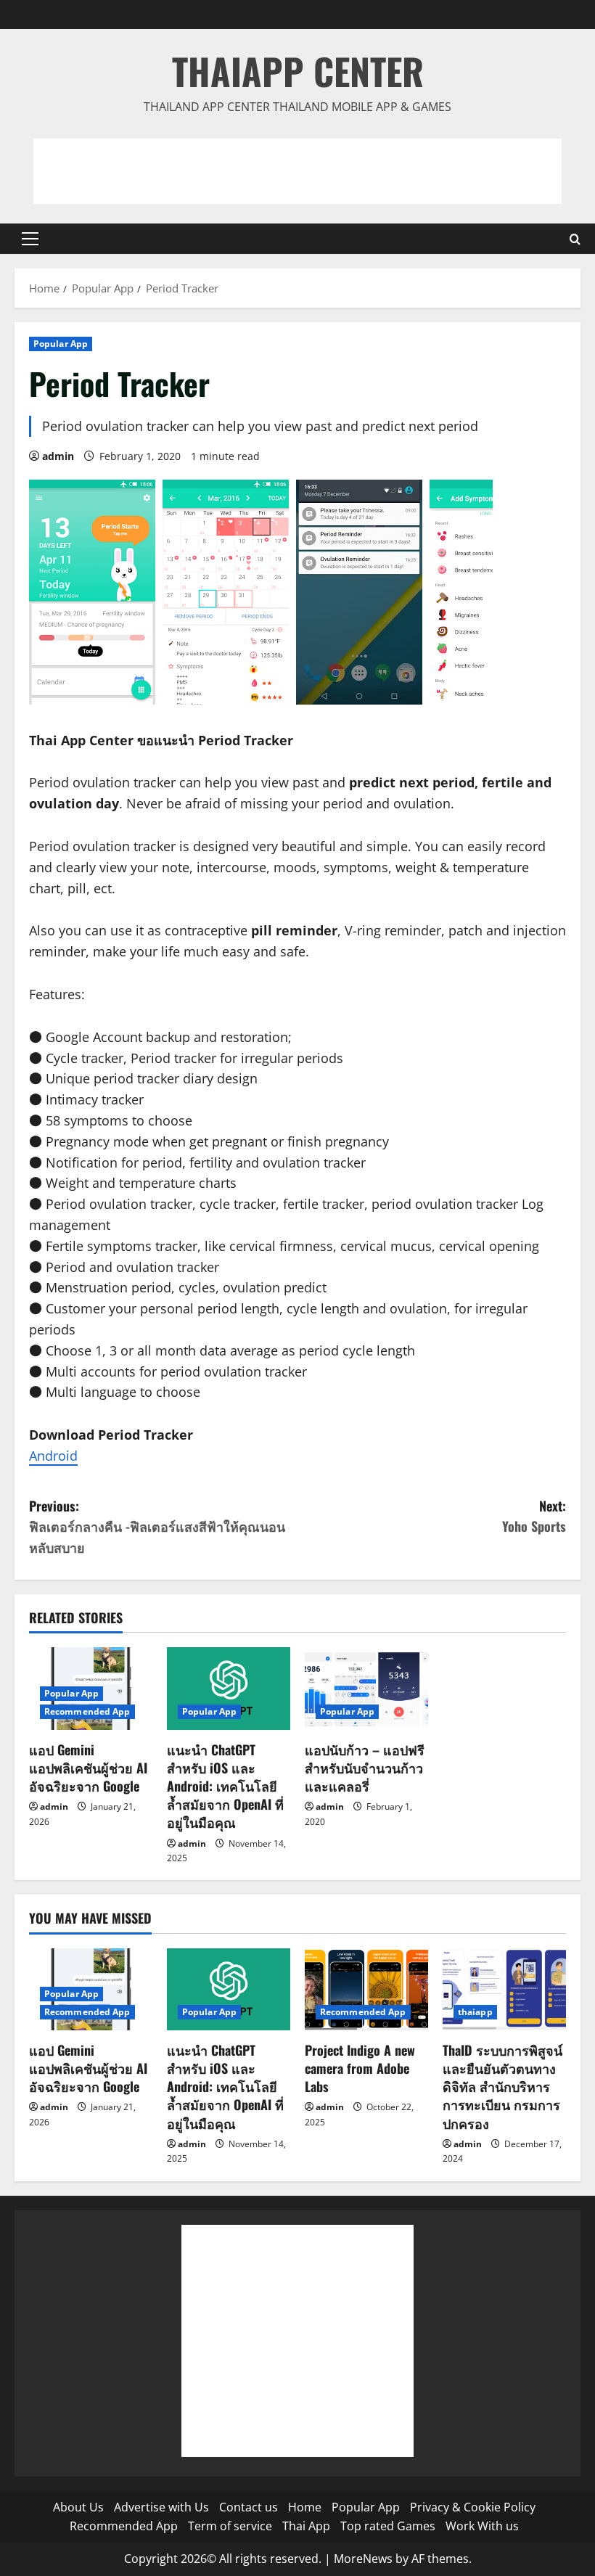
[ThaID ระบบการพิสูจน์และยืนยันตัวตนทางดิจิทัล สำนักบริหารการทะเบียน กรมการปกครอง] (504, 1989)
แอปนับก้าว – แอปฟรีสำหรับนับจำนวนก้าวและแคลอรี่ (365, 1768)
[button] (30, 239)
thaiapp (475, 2012)
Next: (534, 1516)
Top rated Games (388, 2526)
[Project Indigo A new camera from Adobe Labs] (366, 1989)
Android (53, 1456)
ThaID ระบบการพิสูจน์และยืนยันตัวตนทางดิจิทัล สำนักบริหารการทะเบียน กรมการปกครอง (502, 2087)
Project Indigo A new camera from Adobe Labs (360, 2068)
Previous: (157, 1527)
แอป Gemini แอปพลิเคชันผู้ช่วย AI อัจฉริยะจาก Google (88, 1768)
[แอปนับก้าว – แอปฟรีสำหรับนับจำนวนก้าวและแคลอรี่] (366, 1688)
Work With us (482, 2526)
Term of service (230, 2526)
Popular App (61, 344)
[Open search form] (575, 239)
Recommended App (87, 1711)
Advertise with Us (161, 2507)
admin (58, 456)
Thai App (306, 2526)
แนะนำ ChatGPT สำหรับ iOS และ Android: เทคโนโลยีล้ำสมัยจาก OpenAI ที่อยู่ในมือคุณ (225, 1786)
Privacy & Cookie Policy (473, 2507)
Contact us (249, 2507)
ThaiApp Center (298, 70)
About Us (78, 2507)
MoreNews (363, 2559)
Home (305, 2507)
